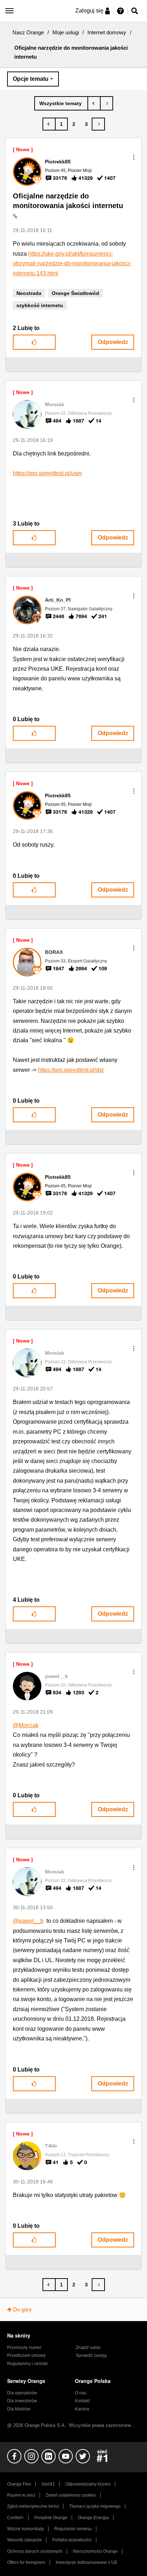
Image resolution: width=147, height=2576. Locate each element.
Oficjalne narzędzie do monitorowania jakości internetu (68, 201)
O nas (81, 2393)
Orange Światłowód (75, 293)
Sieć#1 (48, 2484)
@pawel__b (28, 1921)
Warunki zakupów (24, 2540)
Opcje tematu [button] (31, 79)
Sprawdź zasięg (91, 2355)
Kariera (82, 2409)
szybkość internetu (40, 305)
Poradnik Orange (51, 2518)
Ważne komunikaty (26, 2529)
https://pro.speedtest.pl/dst (71, 1070)
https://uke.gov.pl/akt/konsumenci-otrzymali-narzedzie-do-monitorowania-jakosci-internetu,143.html (72, 263)
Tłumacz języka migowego (95, 2506)
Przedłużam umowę (26, 2355)
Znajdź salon (88, 2348)
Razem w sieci (21, 2495)
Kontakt (82, 2401)
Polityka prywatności (72, 2540)
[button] (134, 157)
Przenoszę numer (24, 2348)
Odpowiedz (113, 342)
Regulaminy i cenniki (27, 2364)
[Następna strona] (98, 124)
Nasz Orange (28, 32)
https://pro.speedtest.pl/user (47, 473)
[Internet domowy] (61, 103)
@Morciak (26, 1725)
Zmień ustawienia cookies (71, 2495)
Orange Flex (19, 2484)
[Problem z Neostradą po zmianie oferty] (94, 103)
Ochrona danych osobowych (35, 2551)
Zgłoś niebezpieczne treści (33, 2506)
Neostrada (29, 293)
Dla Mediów (19, 2409)
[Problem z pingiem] (107, 103)
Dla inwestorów (22, 2401)
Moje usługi (66, 32)
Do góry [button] (22, 2309)
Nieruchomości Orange (95, 2551)
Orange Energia (93, 2518)
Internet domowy (107, 32)
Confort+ (16, 2518)
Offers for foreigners (26, 2562)
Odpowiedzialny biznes (88, 2484)
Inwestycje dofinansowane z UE (87, 2562)
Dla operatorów (22, 2393)
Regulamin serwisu (73, 2529)
